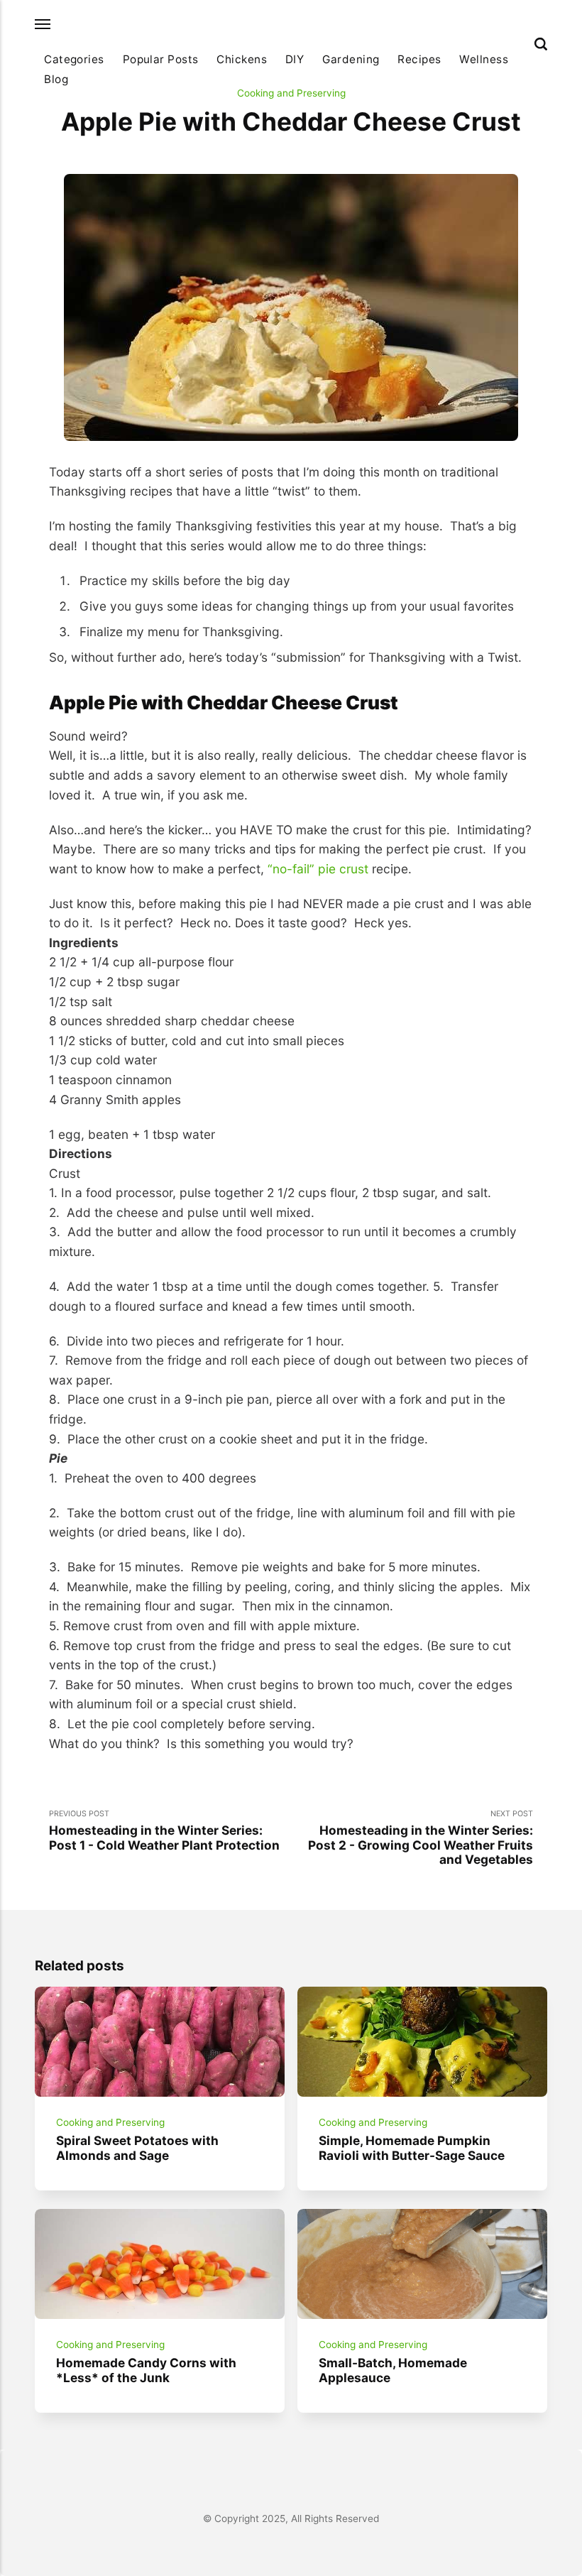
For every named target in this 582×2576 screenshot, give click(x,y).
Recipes (419, 59)
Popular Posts (161, 59)
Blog (56, 79)
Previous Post (164, 1830)
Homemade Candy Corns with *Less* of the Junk (146, 2371)
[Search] (541, 44)
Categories (74, 59)
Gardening (351, 59)
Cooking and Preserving (291, 93)
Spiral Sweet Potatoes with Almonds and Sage (137, 2148)
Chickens (242, 59)
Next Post (421, 1838)
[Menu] (43, 24)
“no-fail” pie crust (318, 869)
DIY (295, 59)
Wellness (484, 59)
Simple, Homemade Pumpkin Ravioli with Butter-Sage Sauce (412, 2148)
